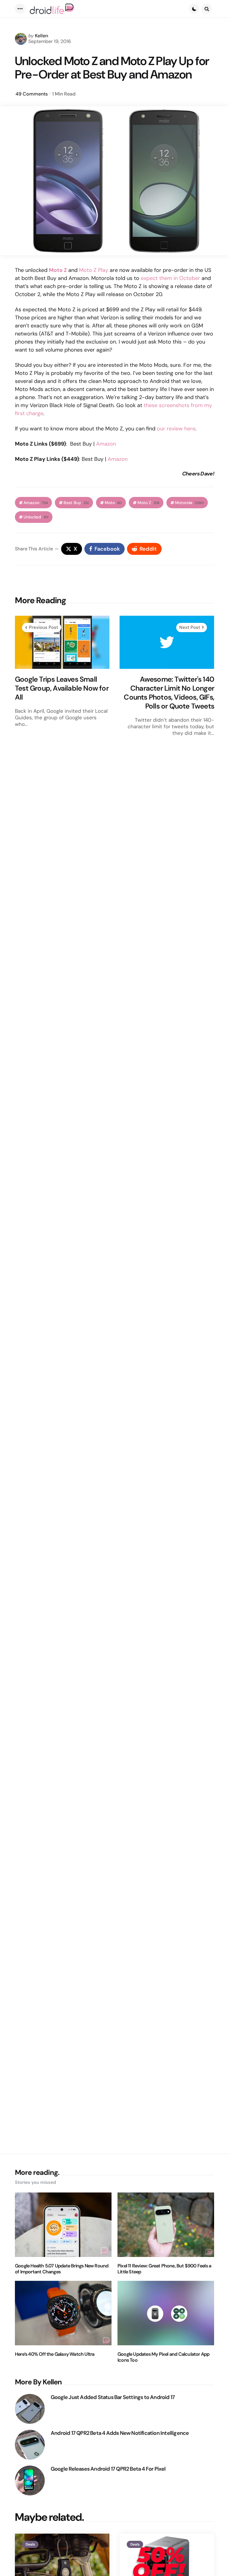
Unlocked (36, 517)
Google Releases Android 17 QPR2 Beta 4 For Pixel (108, 2469)
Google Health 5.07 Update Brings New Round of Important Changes (62, 2269)
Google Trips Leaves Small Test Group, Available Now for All (62, 688)
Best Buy (76, 503)
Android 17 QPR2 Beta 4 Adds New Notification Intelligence (120, 2433)
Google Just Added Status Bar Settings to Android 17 (113, 2397)
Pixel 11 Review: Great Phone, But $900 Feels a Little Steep (164, 2269)
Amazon (106, 444)
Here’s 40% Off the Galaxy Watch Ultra (55, 2354)
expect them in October (170, 278)
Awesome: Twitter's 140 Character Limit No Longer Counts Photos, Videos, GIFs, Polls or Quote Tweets (169, 693)
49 (32, 94)
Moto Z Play (94, 270)
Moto (113, 503)
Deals (30, 2544)
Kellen (41, 36)
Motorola (189, 503)
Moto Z (148, 503)
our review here (176, 429)
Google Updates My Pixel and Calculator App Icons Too (163, 2357)
